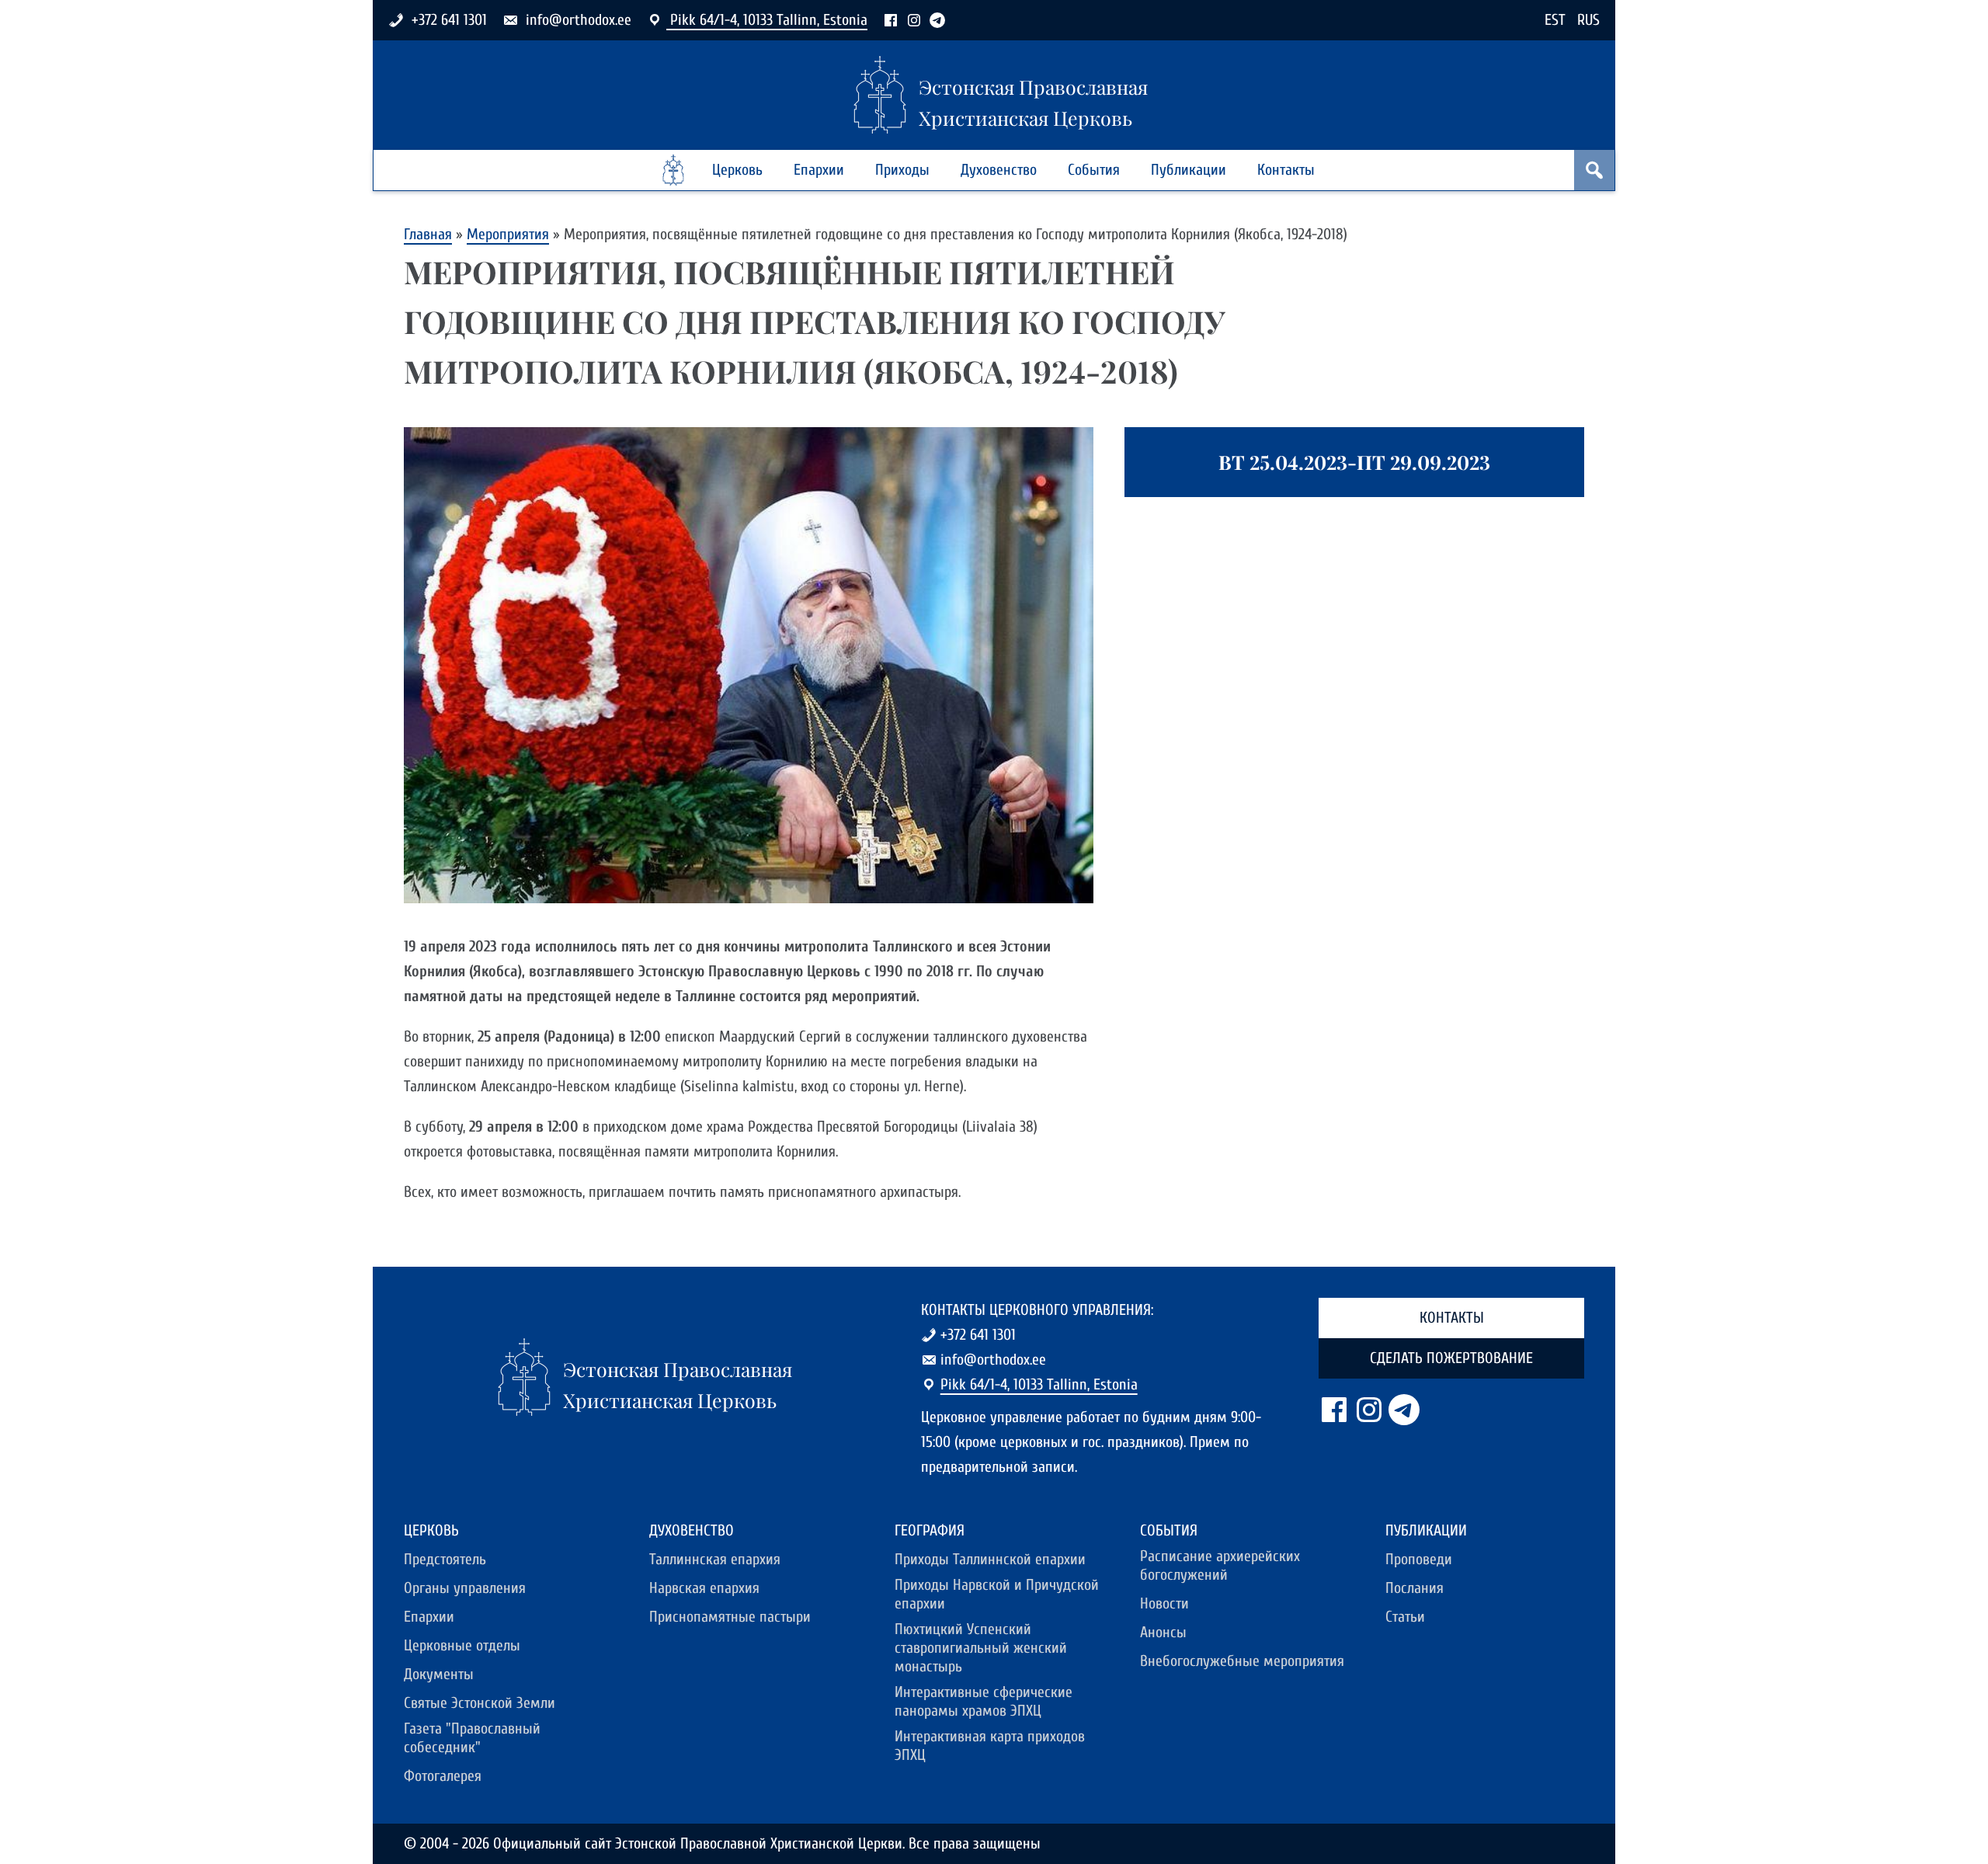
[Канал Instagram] (914, 20)
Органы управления (465, 1588)
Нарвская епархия (704, 1588)
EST (1555, 20)
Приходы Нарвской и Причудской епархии (997, 1594)
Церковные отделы (462, 1645)
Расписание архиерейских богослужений (1220, 1565)
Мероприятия (508, 234)
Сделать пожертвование (1451, 1358)
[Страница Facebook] (891, 20)
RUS (1588, 20)
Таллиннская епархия (715, 1559)
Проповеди (1419, 1559)
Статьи (1405, 1617)
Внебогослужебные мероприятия (1242, 1661)
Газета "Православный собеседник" (472, 1738)
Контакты (1286, 170)
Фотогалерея (443, 1776)
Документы (439, 1674)
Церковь (737, 170)
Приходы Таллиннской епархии (990, 1559)
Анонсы (1163, 1632)
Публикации (1189, 170)
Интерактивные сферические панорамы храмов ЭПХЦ (984, 1701)
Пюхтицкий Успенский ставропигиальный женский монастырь (981, 1648)
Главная (428, 234)
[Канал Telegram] (937, 20)
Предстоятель (445, 1559)
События (1094, 170)
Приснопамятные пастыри (730, 1617)
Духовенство (999, 170)
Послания (1415, 1588)
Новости (1164, 1603)
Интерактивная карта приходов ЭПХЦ (990, 1746)
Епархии (819, 170)
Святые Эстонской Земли (480, 1703)
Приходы (902, 170)
